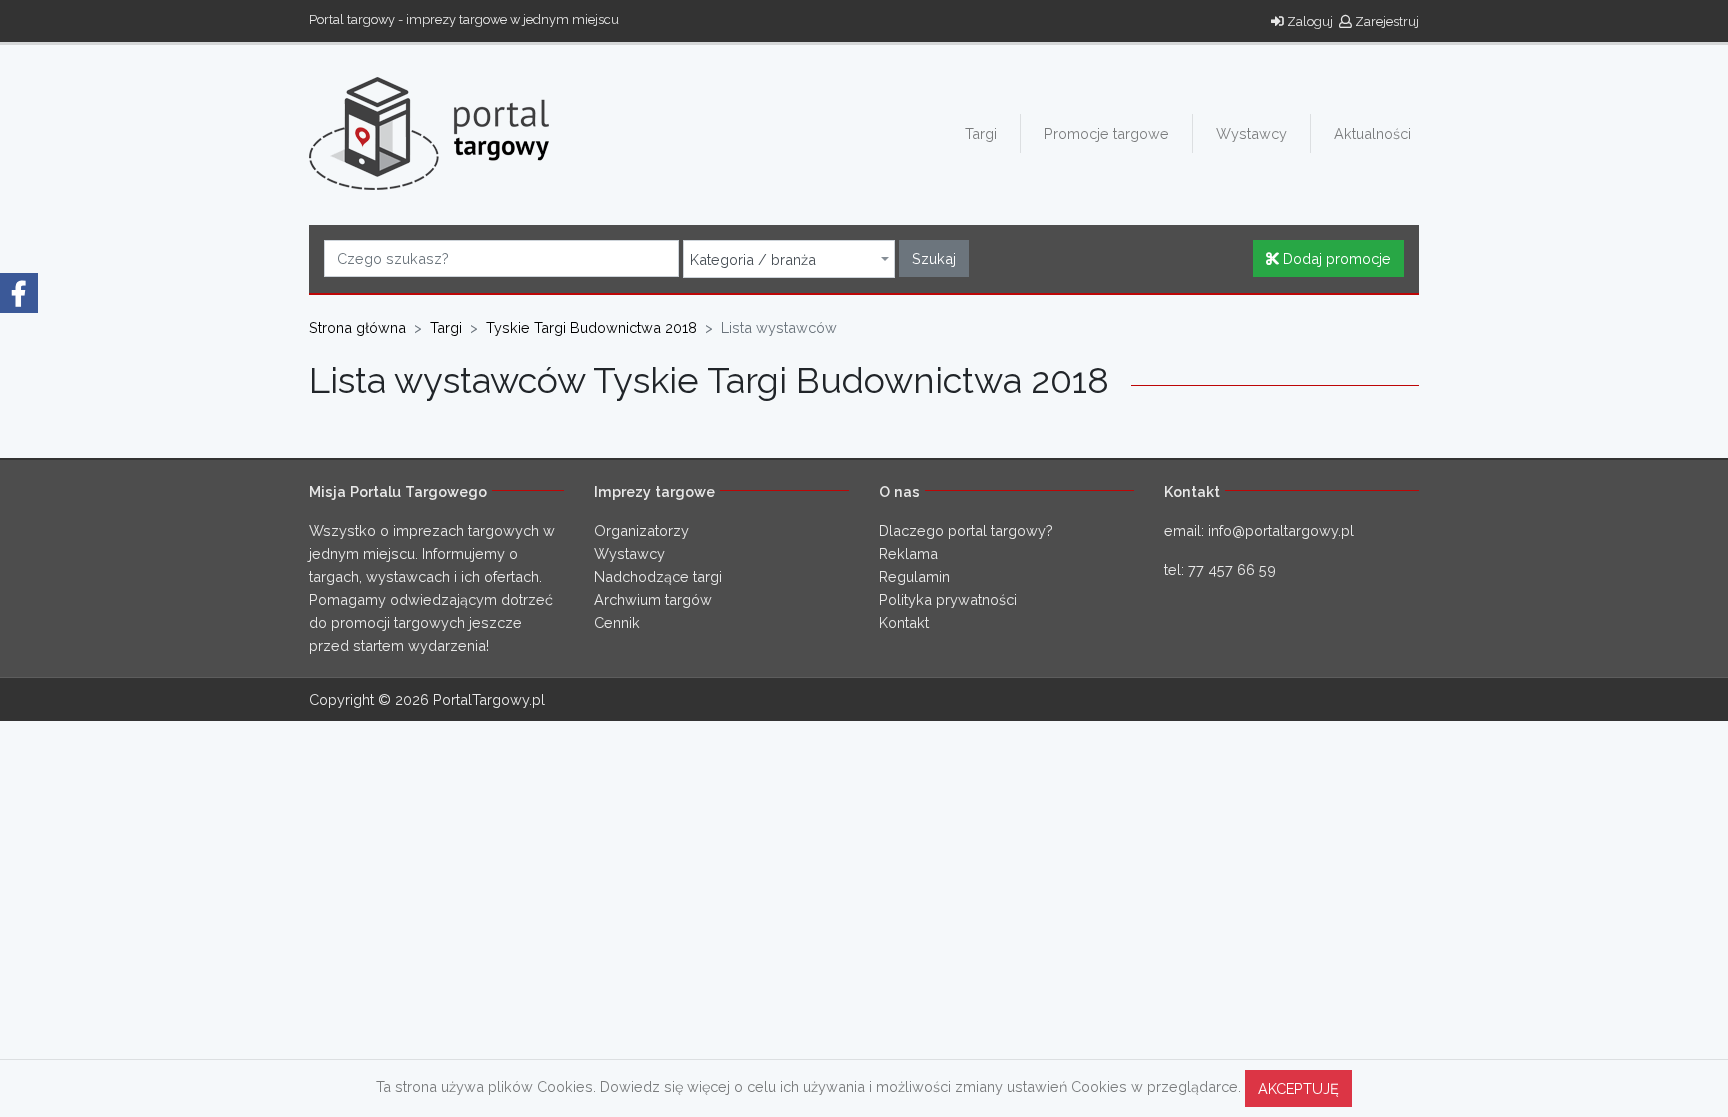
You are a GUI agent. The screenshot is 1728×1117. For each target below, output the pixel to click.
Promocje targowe (1106, 133)
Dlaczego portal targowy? (966, 530)
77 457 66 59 (1232, 569)
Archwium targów (653, 599)
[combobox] (789, 259)
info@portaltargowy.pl (1281, 530)
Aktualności (1372, 133)
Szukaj (934, 258)
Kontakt (904, 622)
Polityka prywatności (948, 599)
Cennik (617, 622)
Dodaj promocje (1335, 258)
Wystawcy (1251, 133)
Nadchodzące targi (658, 576)
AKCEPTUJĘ (1298, 1088)
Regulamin (914, 576)
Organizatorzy (641, 530)
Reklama (908, 553)
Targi (981, 133)
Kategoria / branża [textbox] (753, 260)
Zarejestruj (1385, 21)
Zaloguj (1308, 21)
